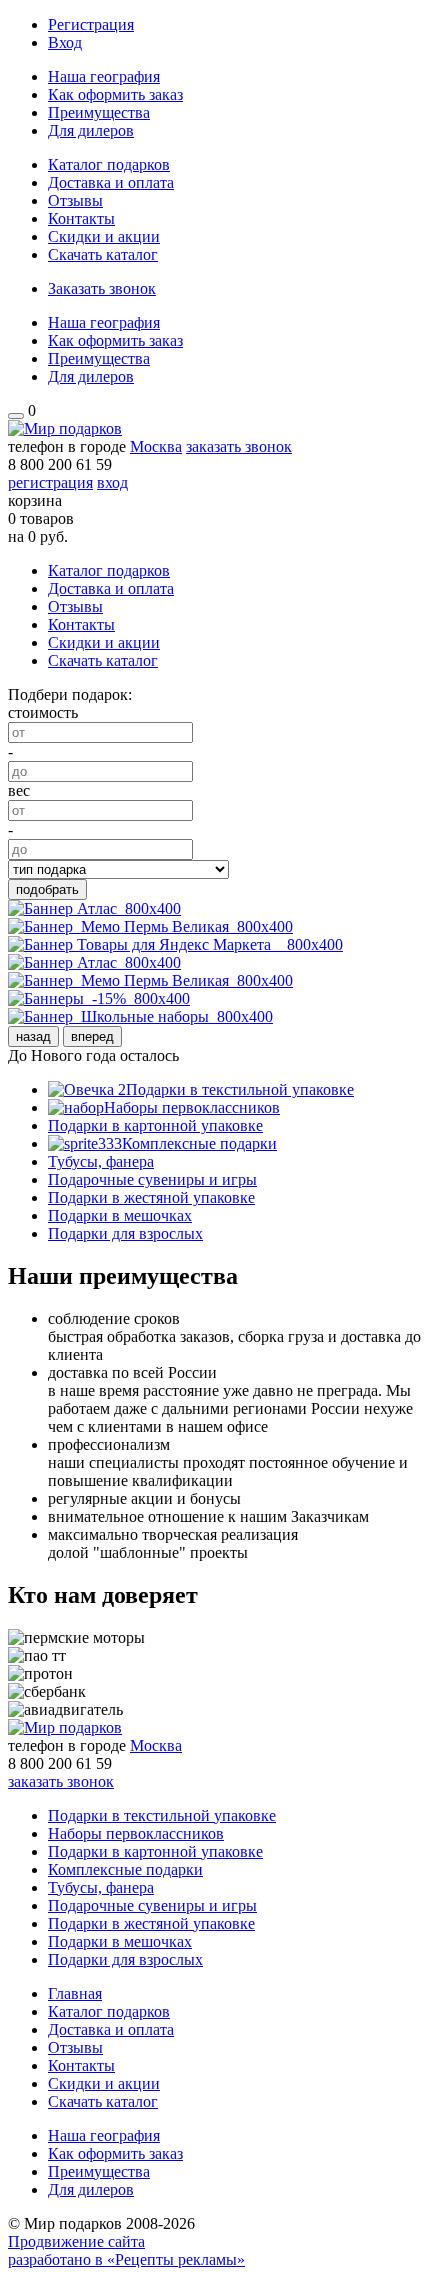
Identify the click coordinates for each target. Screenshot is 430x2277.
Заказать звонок (102, 288)
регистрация (50, 482)
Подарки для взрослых (125, 1233)
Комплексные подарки (199, 1143)
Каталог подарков (109, 164)
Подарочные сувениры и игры (152, 1179)
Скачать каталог (103, 254)
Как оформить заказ (115, 94)
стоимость (43, 712)
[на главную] (65, 428)
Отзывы (75, 200)
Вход (65, 42)
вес (19, 790)
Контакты (81, 218)
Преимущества (99, 112)
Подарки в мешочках (120, 1215)
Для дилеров (91, 130)
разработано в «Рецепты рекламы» (126, 2259)
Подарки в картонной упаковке (155, 1125)
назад (33, 1036)
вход (112, 482)
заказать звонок (239, 446)
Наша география (104, 76)
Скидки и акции (104, 236)
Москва (156, 446)
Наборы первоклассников (192, 1107)
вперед (92, 1036)
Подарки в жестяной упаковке (151, 1197)
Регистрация (91, 24)
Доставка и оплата (111, 182)
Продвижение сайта (76, 2241)
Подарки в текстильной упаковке (240, 1089)
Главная (75, 1993)
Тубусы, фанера (101, 1161)
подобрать (47, 889)
